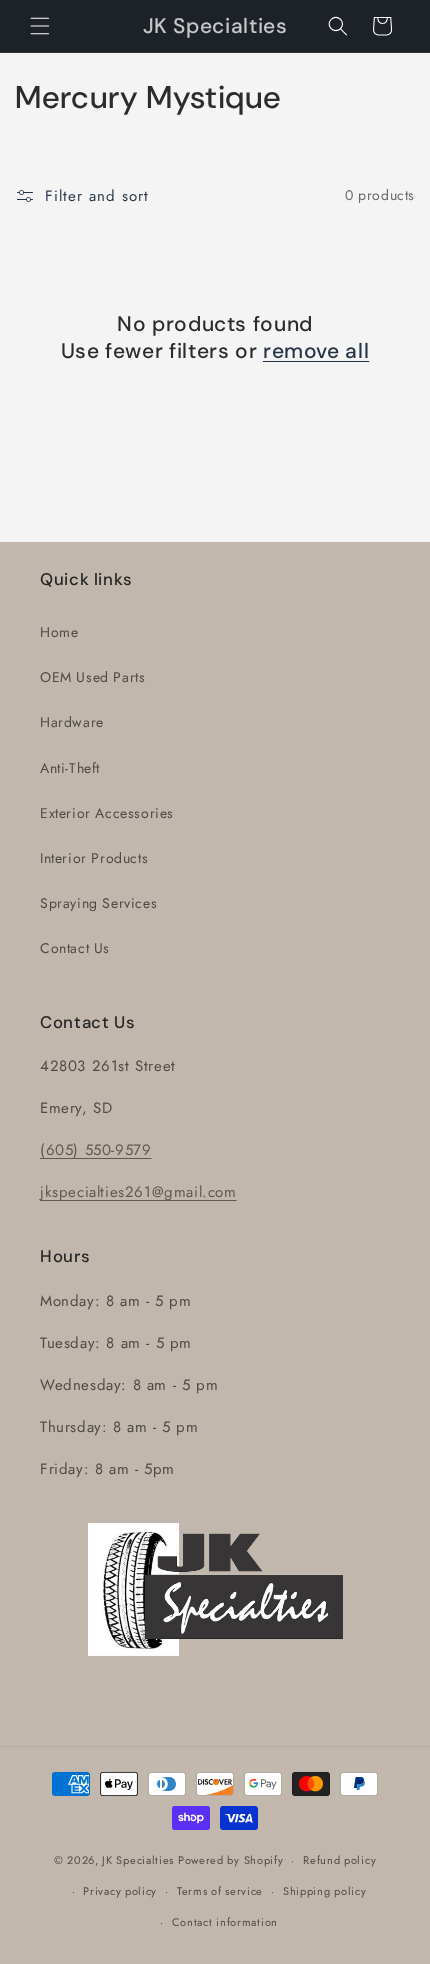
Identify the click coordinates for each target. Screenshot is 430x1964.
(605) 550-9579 (95, 1150)
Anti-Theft (70, 768)
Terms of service (220, 1891)
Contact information (225, 1922)
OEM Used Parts (92, 677)
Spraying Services (98, 903)
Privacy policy (120, 1891)
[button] (40, 26)
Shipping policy (325, 1891)
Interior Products (94, 858)
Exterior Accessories (107, 813)
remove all (316, 351)
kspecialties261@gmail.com (141, 1192)
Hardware (72, 722)
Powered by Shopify (231, 1860)
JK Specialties (138, 1860)
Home (59, 632)
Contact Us (75, 948)
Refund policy (339, 1860)
